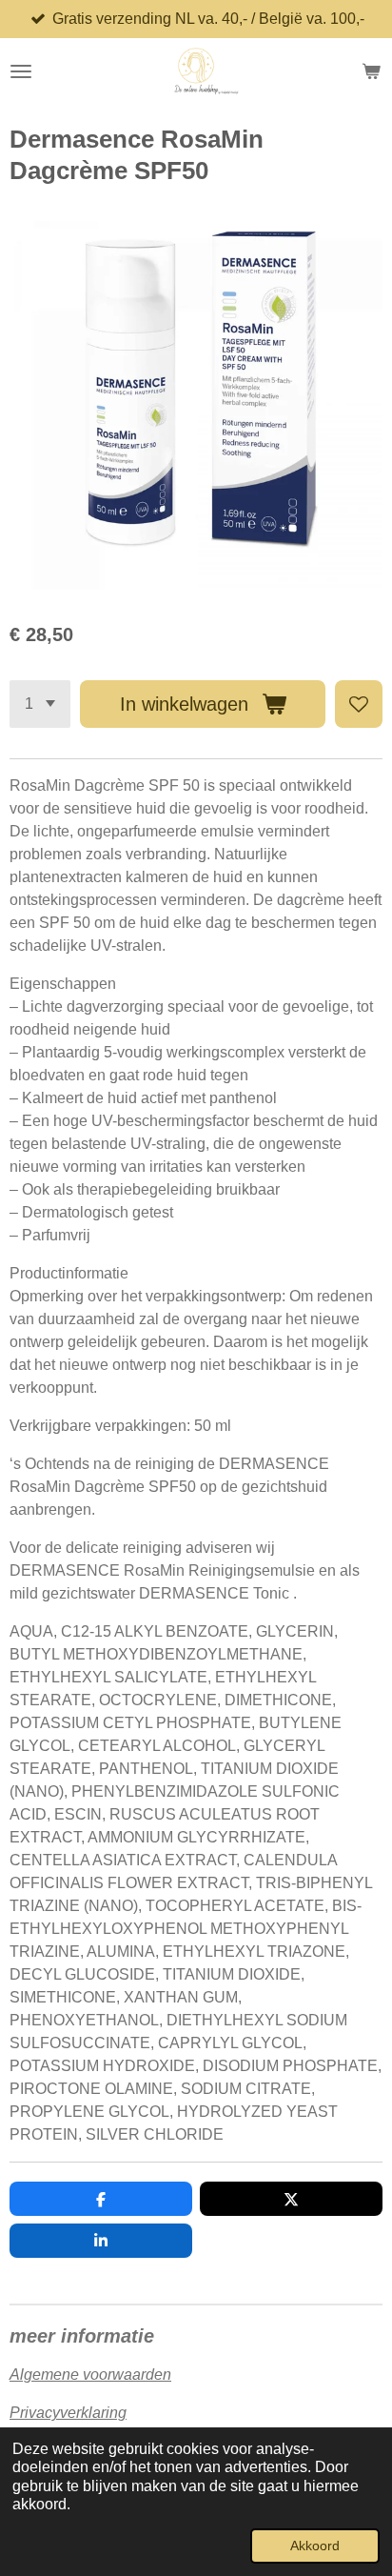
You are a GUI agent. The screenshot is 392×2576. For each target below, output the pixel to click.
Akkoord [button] (315, 2546)
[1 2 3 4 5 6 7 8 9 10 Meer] (40, 704)
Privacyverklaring (68, 2413)
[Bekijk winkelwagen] (371, 71)
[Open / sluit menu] (21, 71)
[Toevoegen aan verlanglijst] (359, 704)
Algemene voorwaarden (90, 2375)
